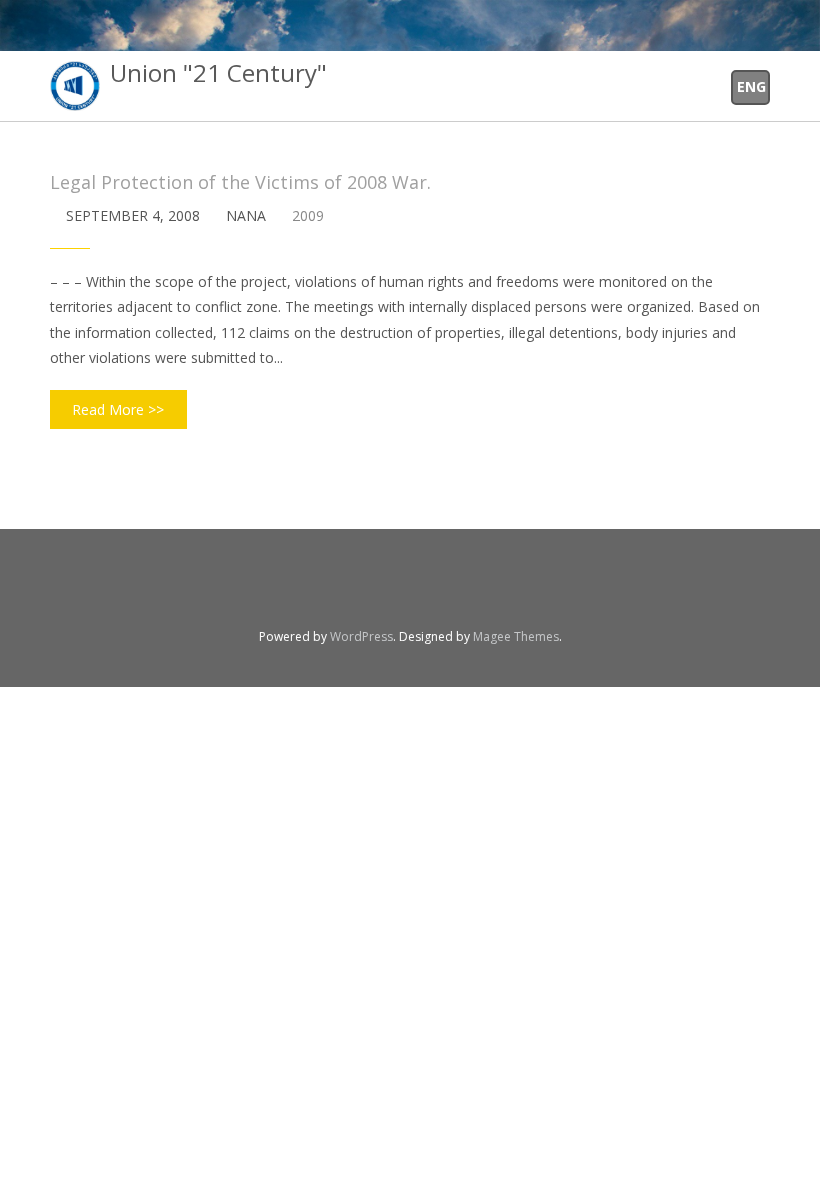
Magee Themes (516, 636)
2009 (308, 215)
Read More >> (118, 409)
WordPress (361, 636)
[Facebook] (385, 589)
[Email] (435, 589)
